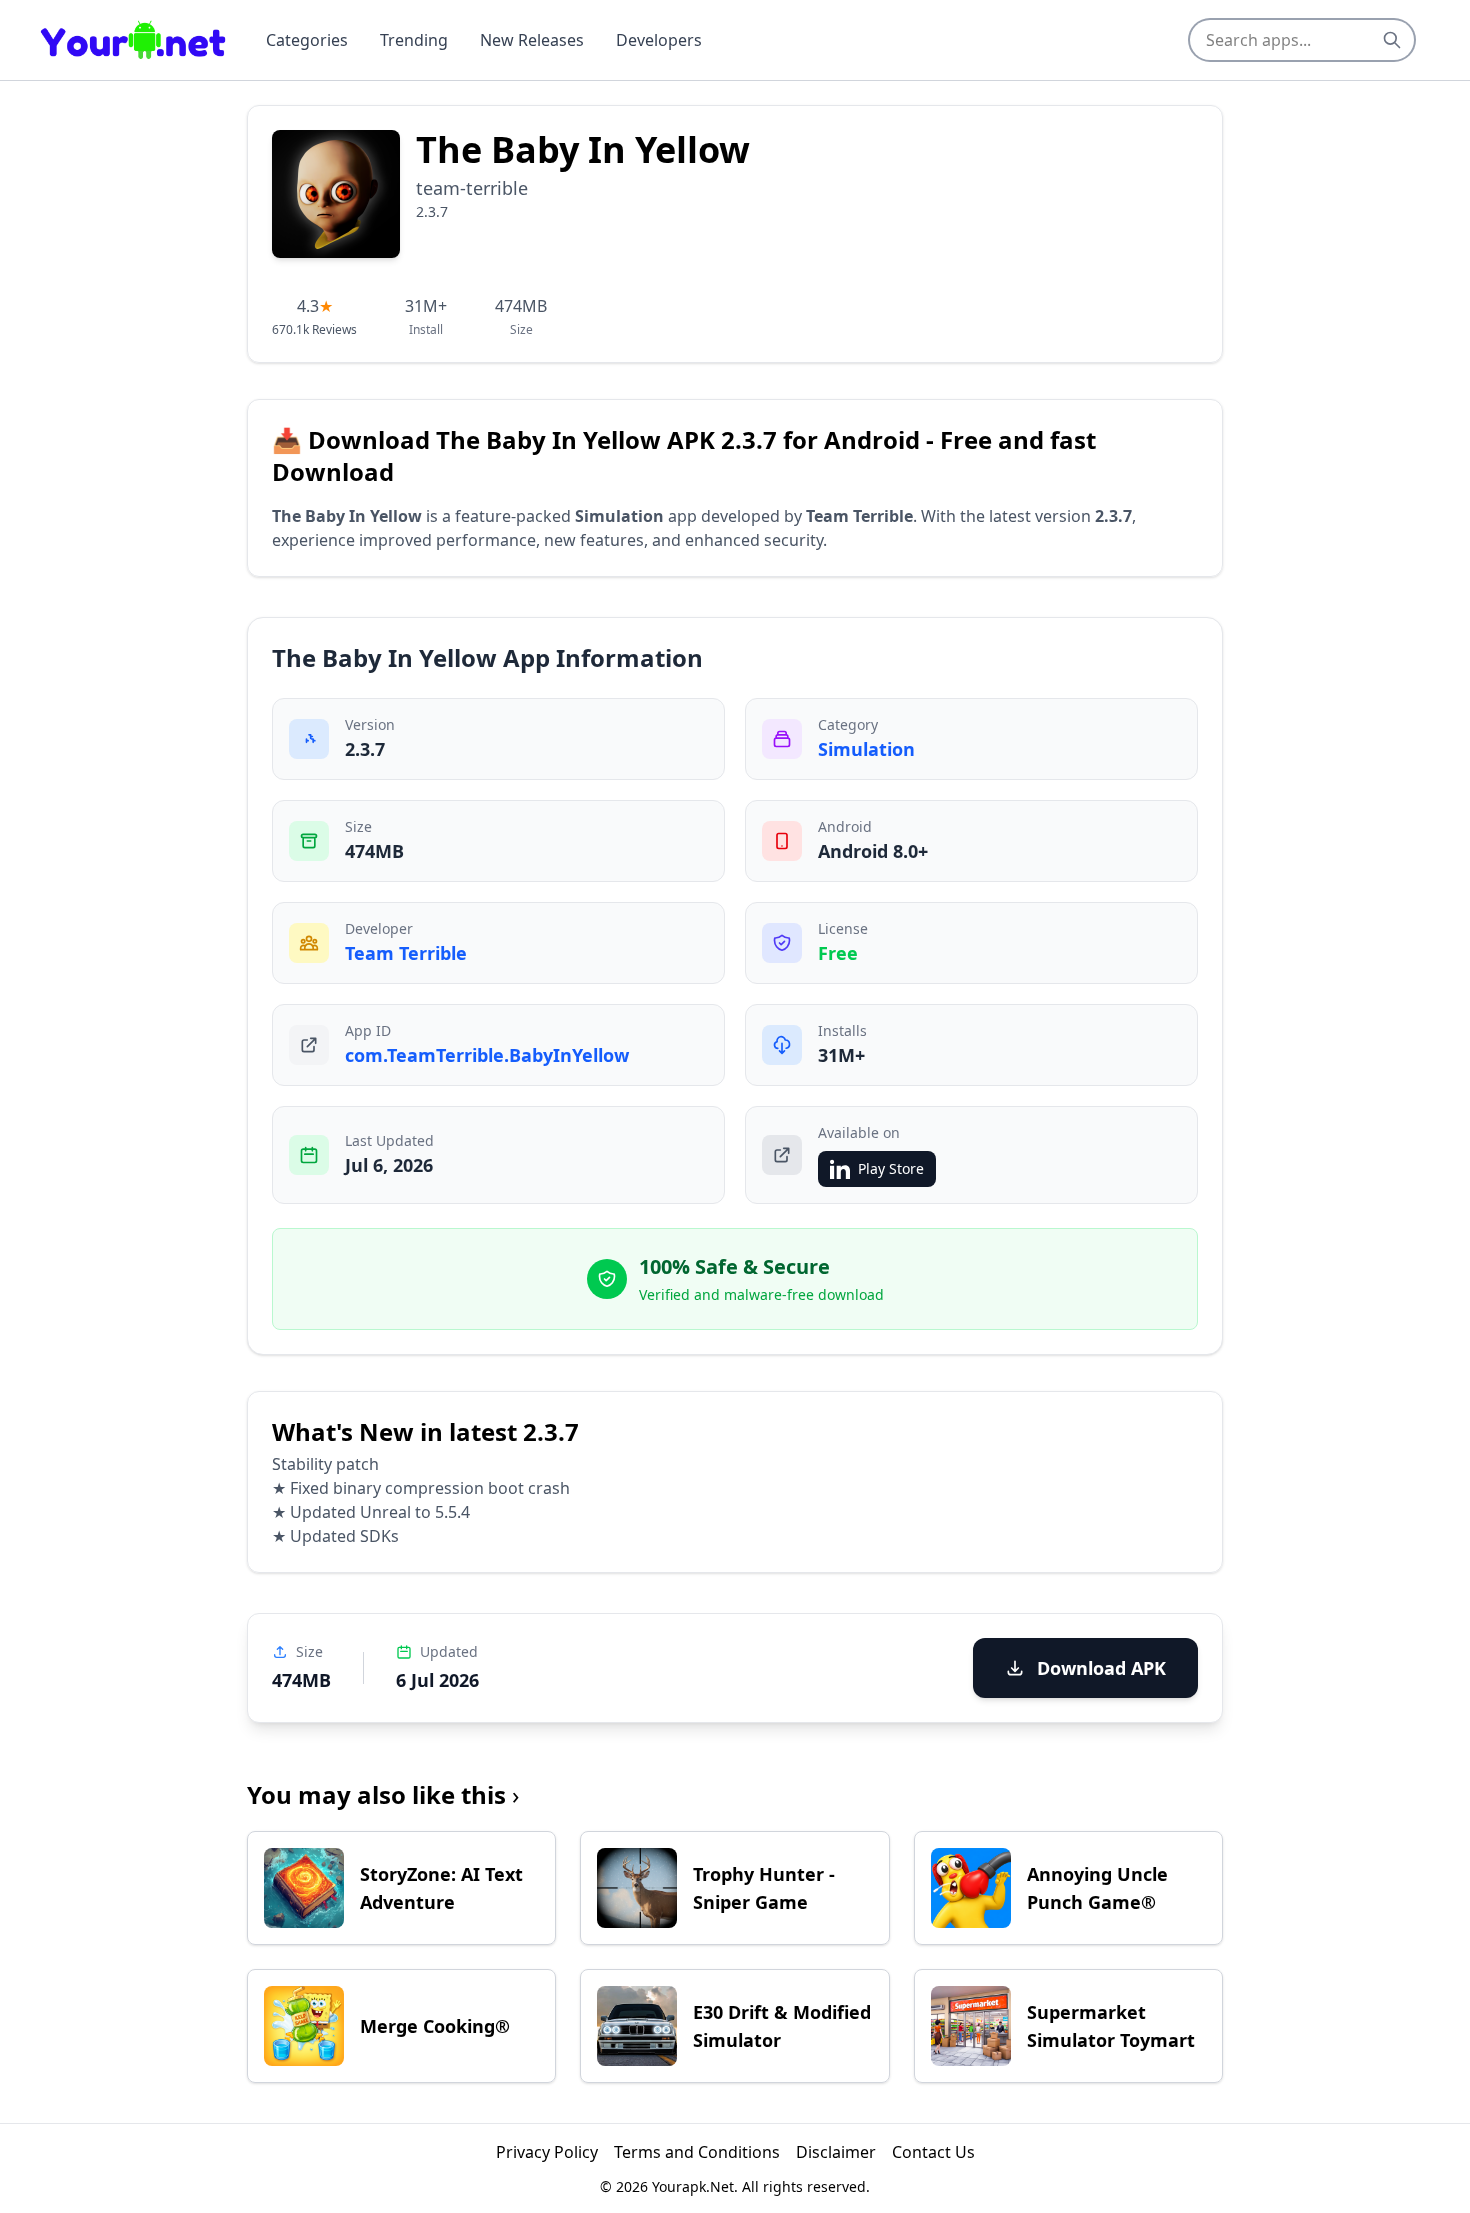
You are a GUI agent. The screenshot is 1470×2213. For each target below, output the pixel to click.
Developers (659, 40)
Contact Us (933, 2152)
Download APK (1101, 1668)
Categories (307, 40)
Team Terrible (406, 953)
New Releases (532, 40)
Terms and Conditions (697, 2152)
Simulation (866, 749)
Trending (414, 40)
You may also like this (383, 1794)
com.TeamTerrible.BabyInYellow (487, 1055)
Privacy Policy (547, 2152)
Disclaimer (836, 2152)
